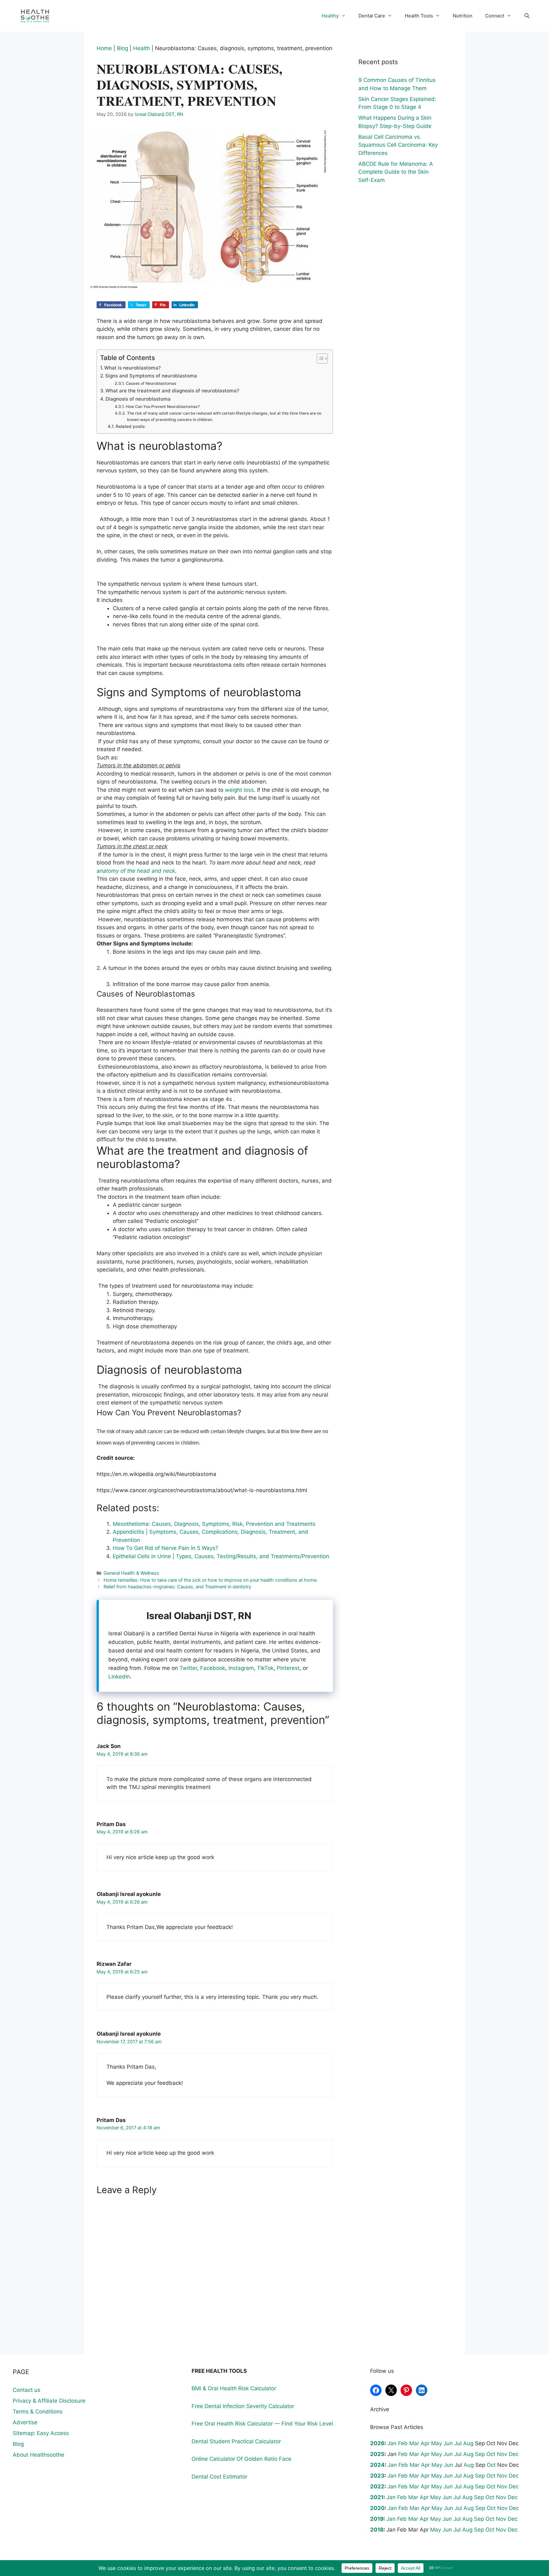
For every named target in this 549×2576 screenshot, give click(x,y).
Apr (425, 2443)
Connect (495, 16)
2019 (377, 2519)
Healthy (330, 16)
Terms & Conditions (38, 2412)
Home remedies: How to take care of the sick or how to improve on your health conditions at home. (211, 1580)
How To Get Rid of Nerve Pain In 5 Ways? (166, 1548)
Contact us (27, 2390)
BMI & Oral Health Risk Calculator (234, 2388)
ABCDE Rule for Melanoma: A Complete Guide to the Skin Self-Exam (396, 172)
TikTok (265, 1668)
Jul (458, 2443)
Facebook (213, 1668)
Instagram (241, 1668)
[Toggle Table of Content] (319, 358)
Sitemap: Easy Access (41, 2433)
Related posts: (131, 426)
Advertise (25, 2422)
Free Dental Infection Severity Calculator (243, 2406)
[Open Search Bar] (527, 16)
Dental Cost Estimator (219, 2477)
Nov (502, 2454)
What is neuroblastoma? (132, 368)
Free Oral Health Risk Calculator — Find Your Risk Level (262, 2424)
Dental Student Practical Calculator (236, 2441)
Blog (122, 48)
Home (104, 48)
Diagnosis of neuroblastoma (138, 399)
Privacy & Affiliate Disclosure (49, 2401)
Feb (403, 2443)
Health (142, 48)
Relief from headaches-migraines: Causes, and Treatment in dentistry (177, 1587)
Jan (392, 2443)
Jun (448, 2443)
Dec (514, 2454)
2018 (377, 2530)
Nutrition (463, 16)
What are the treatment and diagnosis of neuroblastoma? (172, 391)
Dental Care (372, 16)
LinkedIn (119, 1677)
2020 (377, 2508)
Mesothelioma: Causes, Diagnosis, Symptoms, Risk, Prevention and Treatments (214, 1524)
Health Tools (419, 16)
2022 (377, 2486)
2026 (377, 2443)
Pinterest (288, 1668)
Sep (480, 2454)
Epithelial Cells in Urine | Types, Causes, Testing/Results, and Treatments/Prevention (221, 1556)
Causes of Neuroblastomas (151, 383)
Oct (491, 2454)
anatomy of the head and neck (136, 871)
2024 (377, 2465)
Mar (414, 2443)
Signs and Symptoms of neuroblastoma (151, 376)
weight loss (239, 790)
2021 (377, 2497)
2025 (377, 2454)
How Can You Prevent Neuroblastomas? (163, 407)
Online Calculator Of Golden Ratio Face (241, 2459)
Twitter (188, 1668)
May (437, 2443)
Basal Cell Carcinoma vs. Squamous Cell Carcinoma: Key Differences (398, 145)
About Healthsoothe (38, 2455)
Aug (468, 2443)
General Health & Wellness (131, 1573)
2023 (377, 2476)
